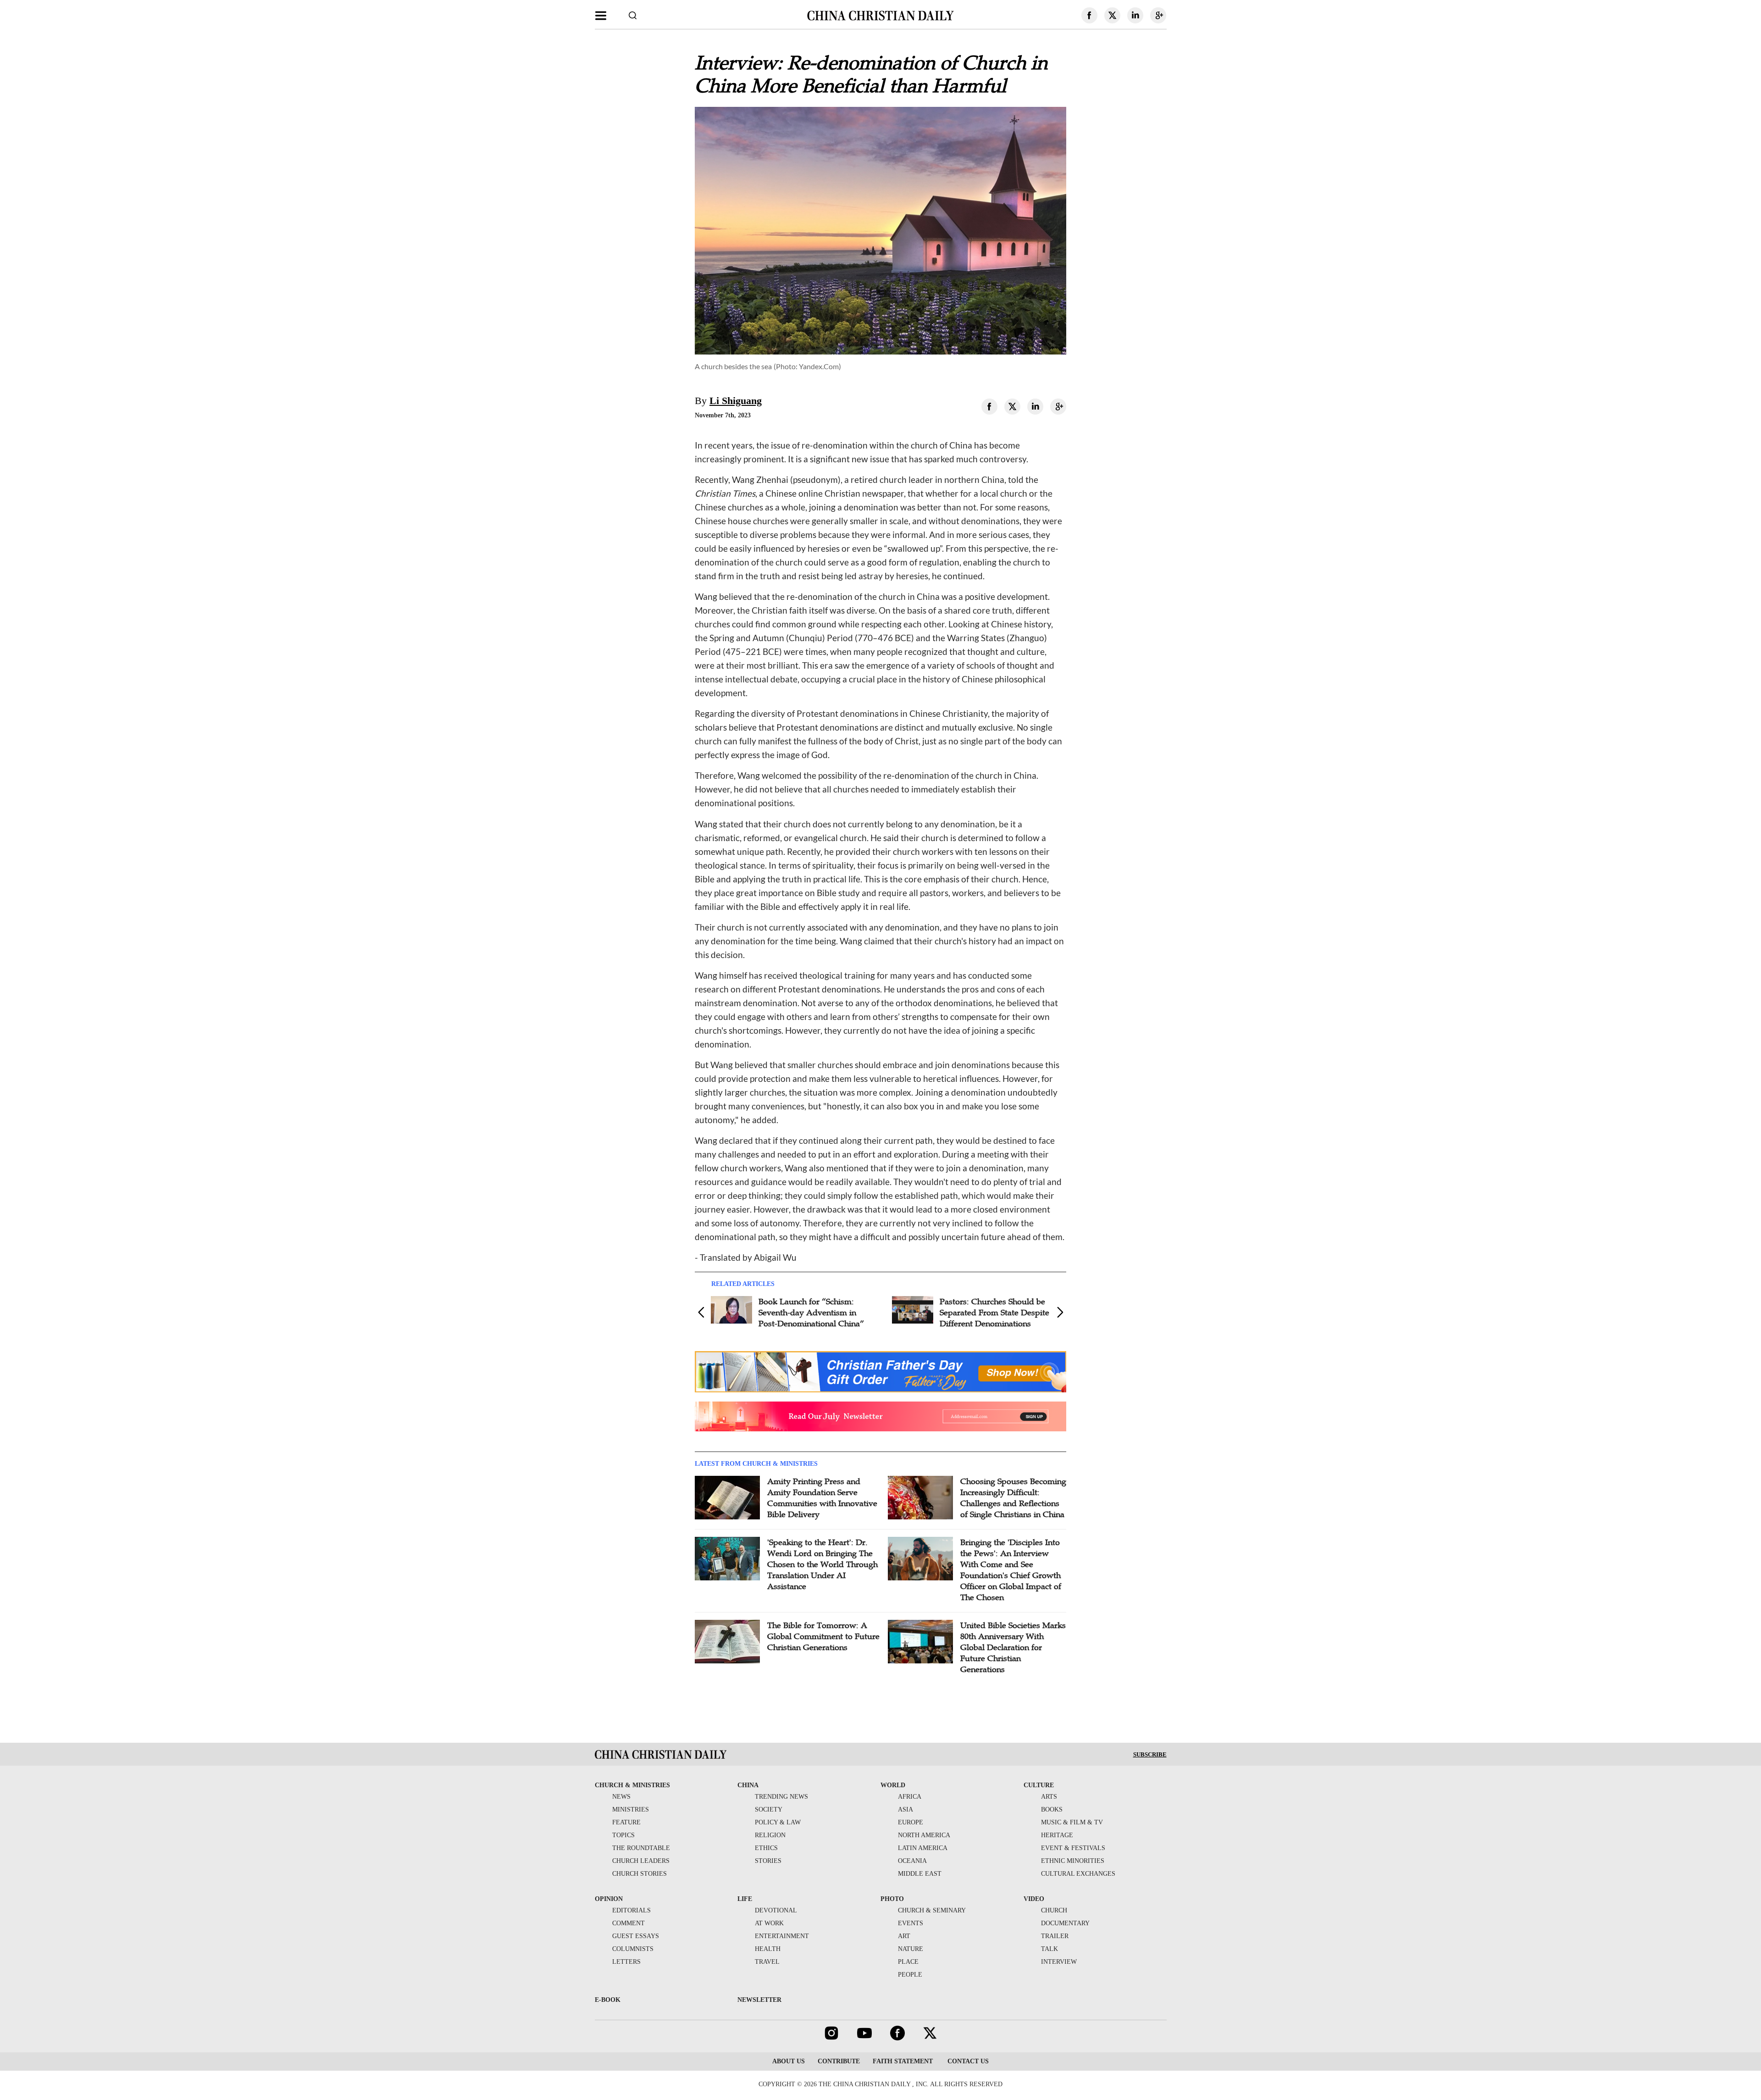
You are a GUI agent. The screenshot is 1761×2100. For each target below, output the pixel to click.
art (904, 1936)
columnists (633, 1949)
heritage (1057, 1835)
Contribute (839, 2061)
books (1052, 1809)
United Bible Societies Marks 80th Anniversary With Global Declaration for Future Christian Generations (1013, 1647)
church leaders (641, 1861)
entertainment (782, 1936)
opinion (609, 1899)
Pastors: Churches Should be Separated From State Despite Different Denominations (994, 1313)
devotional (776, 1910)
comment (629, 1923)
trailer (1055, 1936)
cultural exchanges (1078, 1874)
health (768, 1949)
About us (789, 2061)
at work (769, 1923)
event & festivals (1073, 1848)
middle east (920, 1874)
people (910, 1975)
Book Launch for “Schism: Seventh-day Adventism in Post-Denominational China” (811, 1313)
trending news (781, 1797)
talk (1049, 1949)
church (1054, 1910)
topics (623, 1835)
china (748, 1785)
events (911, 1923)
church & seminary (932, 1910)
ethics (766, 1848)
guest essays (636, 1936)
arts (1049, 1797)
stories (768, 1861)
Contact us (967, 2061)
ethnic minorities (1073, 1861)
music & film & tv (1072, 1822)
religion (770, 1835)
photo (892, 1899)
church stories (640, 1874)
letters (626, 1962)
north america (924, 1835)
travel (767, 1962)
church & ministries (632, 1785)
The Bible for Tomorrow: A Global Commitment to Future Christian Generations (823, 1636)
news (621, 1797)
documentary (1065, 1923)
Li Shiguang (736, 401)
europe (911, 1822)
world (893, 1785)
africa (910, 1797)
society (769, 1809)
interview (1059, 1962)
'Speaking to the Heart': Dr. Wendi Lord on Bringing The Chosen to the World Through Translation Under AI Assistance (822, 1564)
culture (1039, 1785)
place (908, 1962)
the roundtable (641, 1848)
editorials (631, 1910)
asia (905, 1809)
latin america (923, 1848)
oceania (912, 1861)
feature (626, 1822)
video (1034, 1899)
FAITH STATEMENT (903, 2061)
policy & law (778, 1822)
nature (911, 1949)
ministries (631, 1809)
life (745, 1899)
